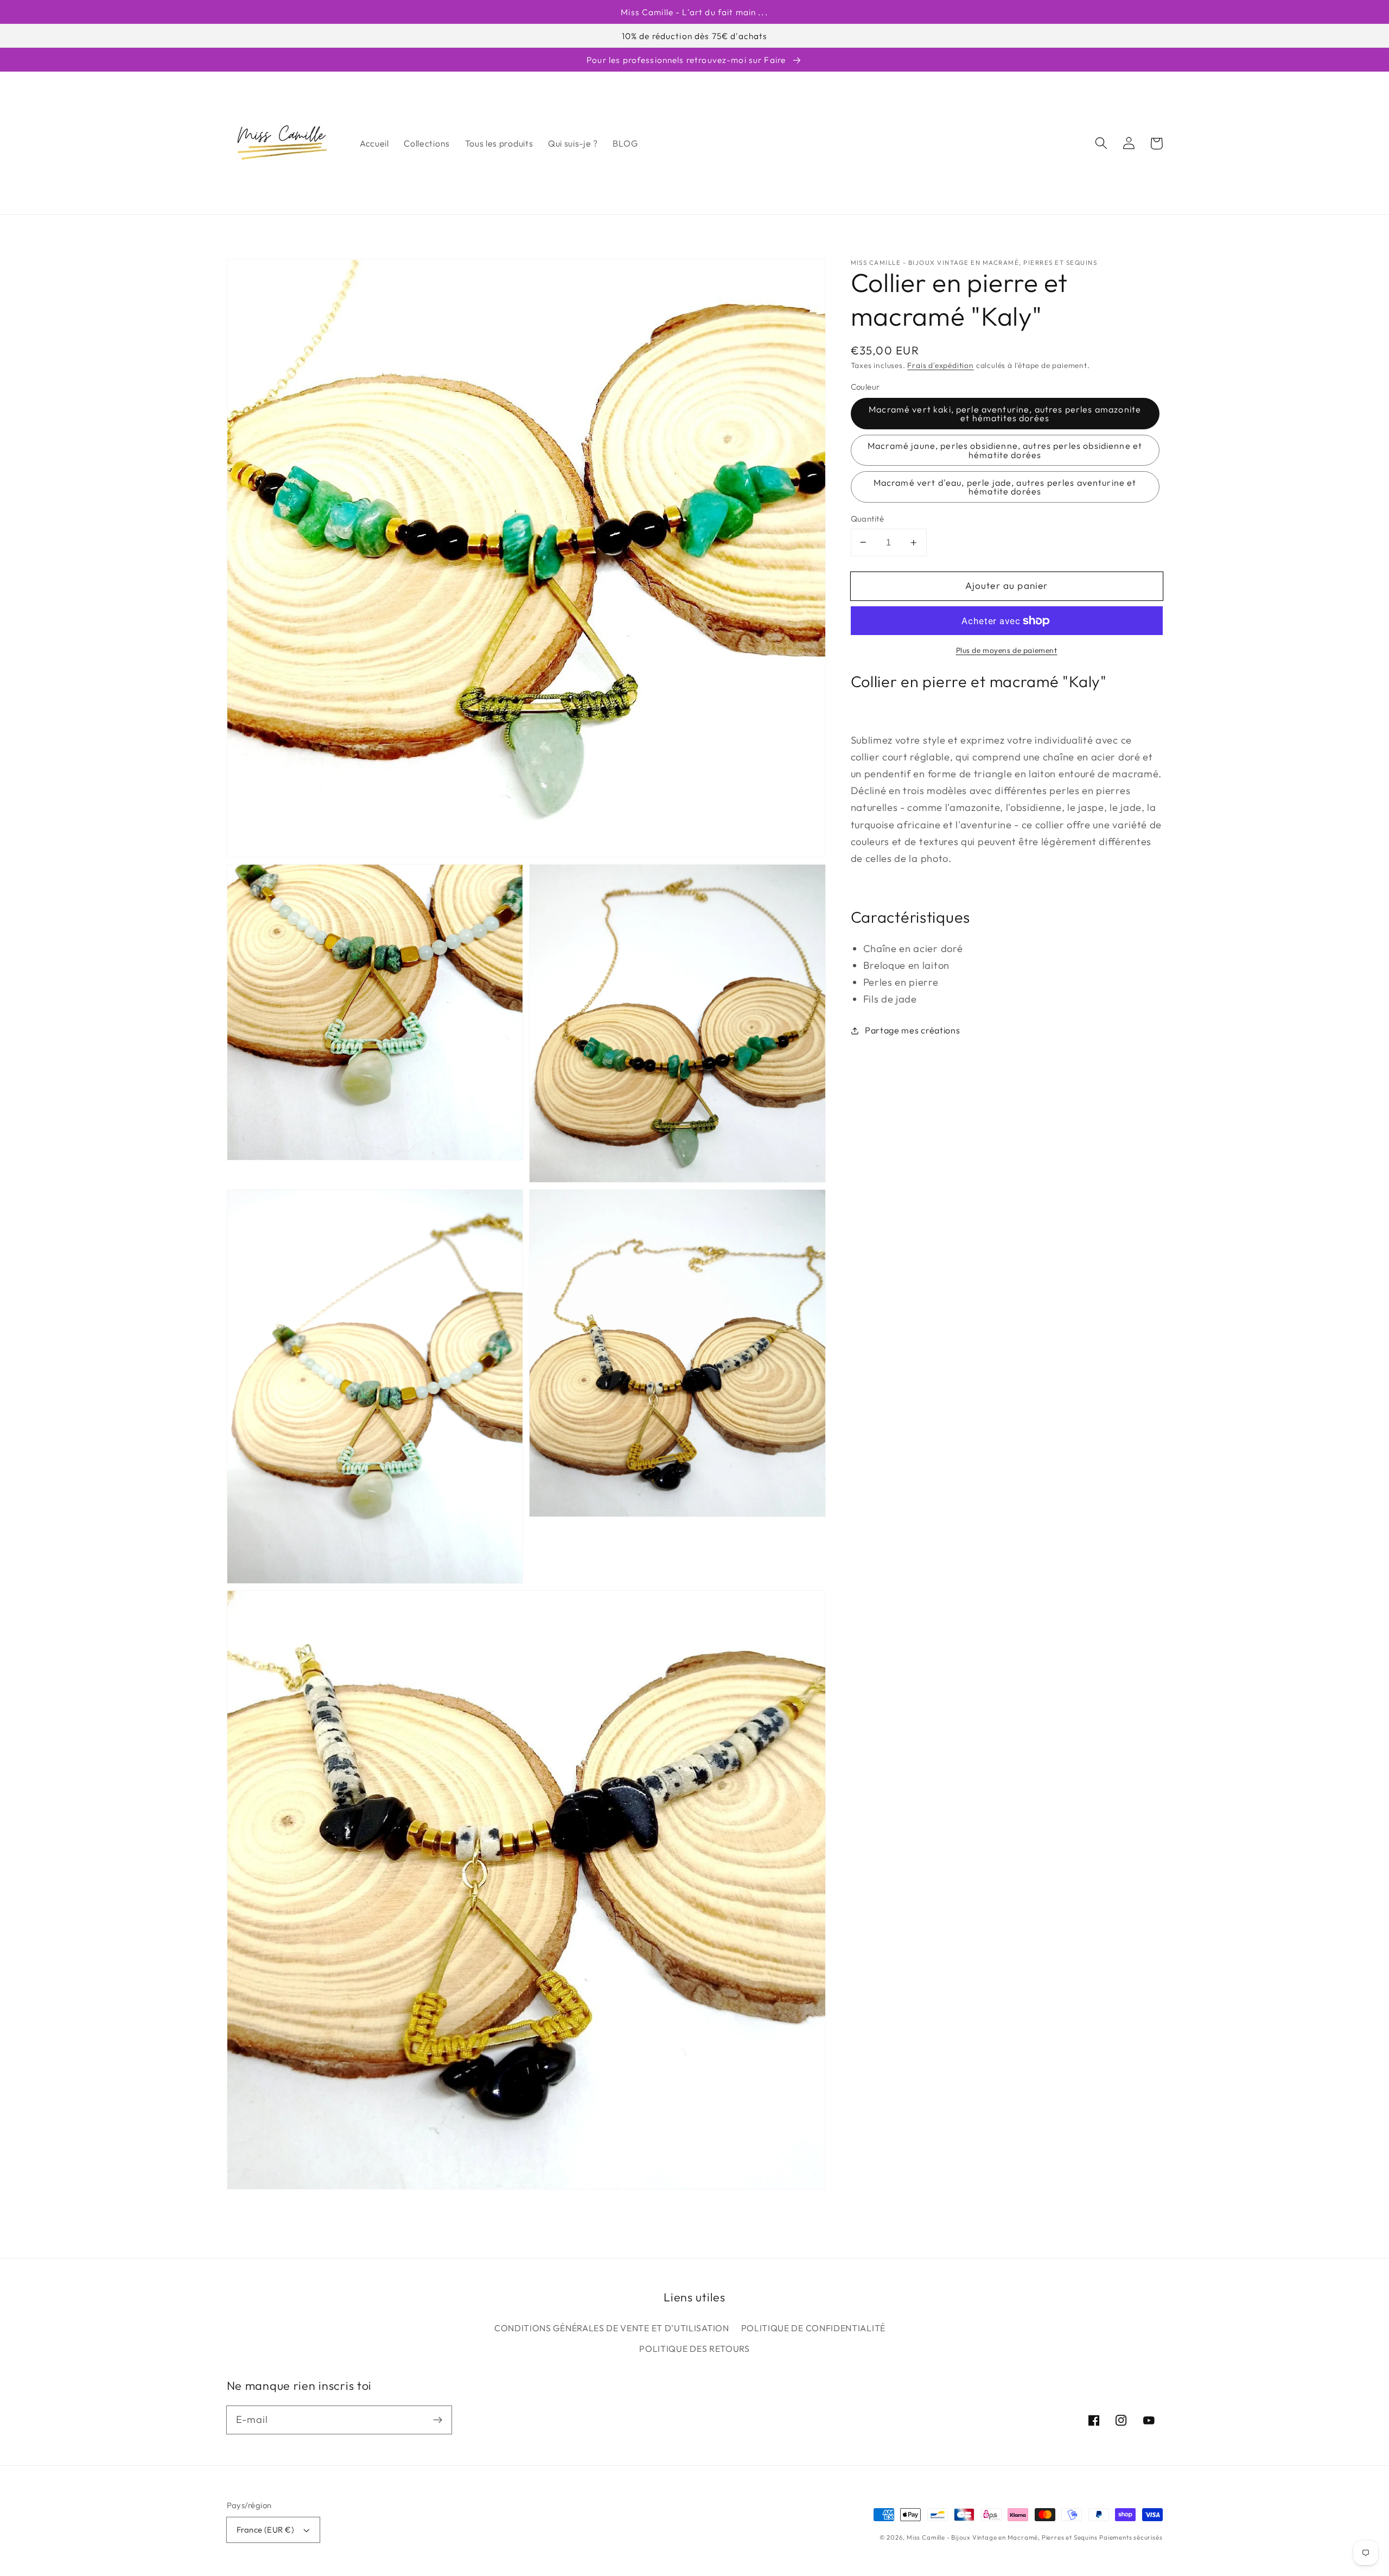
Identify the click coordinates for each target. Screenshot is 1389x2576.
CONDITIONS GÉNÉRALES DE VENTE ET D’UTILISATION (612, 2328)
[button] (1102, 144)
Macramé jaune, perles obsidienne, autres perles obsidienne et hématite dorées (1005, 450)
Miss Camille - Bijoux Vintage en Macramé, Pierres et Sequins (1002, 2537)
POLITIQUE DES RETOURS (694, 2349)
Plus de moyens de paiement (1007, 650)
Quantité (868, 519)
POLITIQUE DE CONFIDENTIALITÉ (813, 2328)
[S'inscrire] (438, 2420)
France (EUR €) (265, 2530)
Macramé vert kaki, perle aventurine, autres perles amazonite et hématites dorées (1005, 414)
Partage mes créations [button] (913, 1030)
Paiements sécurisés (1131, 2537)
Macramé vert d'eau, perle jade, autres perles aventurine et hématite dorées (1005, 487)
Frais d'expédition (941, 365)
